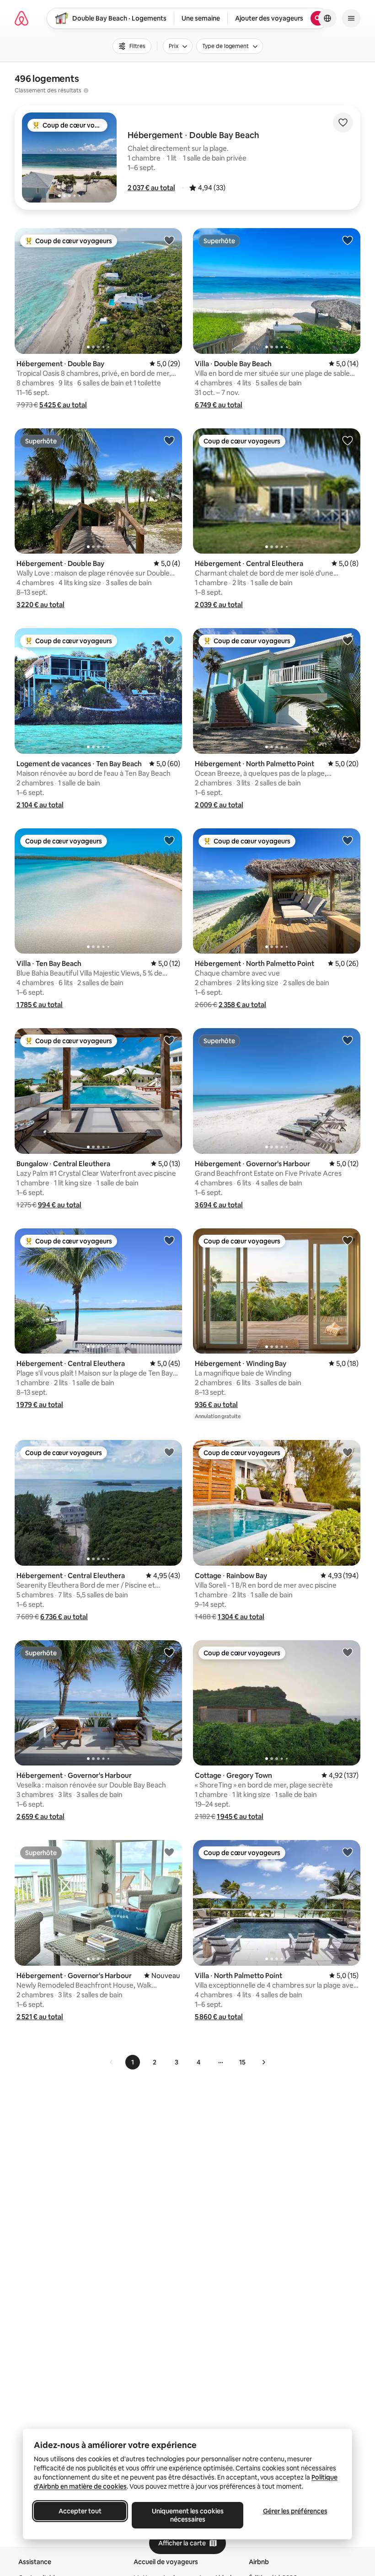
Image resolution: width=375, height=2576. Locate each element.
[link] (112, 2062)
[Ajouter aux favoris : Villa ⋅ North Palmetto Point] (348, 1852)
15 (242, 2062)
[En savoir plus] (86, 91)
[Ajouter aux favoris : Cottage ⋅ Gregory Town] (348, 1652)
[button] (151, 188)
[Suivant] (263, 2062)
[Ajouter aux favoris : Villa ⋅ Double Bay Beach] (348, 240)
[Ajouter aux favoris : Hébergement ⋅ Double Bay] (169, 240)
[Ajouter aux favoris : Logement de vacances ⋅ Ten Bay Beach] (169, 640)
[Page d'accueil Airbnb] (21, 18)
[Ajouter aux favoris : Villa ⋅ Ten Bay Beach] (169, 840)
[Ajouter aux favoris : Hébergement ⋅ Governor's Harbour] (348, 1040)
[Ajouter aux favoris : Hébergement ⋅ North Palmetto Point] (348, 640)
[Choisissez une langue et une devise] (327, 18)
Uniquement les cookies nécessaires (188, 2515)
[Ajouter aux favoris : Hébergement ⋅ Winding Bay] (348, 1240)
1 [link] (133, 2062)
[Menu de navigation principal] (351, 18)
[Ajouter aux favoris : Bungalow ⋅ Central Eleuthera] (169, 1040)
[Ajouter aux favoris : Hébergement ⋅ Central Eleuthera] (348, 440)
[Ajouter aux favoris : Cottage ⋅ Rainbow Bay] (348, 1452)
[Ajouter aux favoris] (343, 123)
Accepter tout (80, 2511)
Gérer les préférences (295, 2511)
